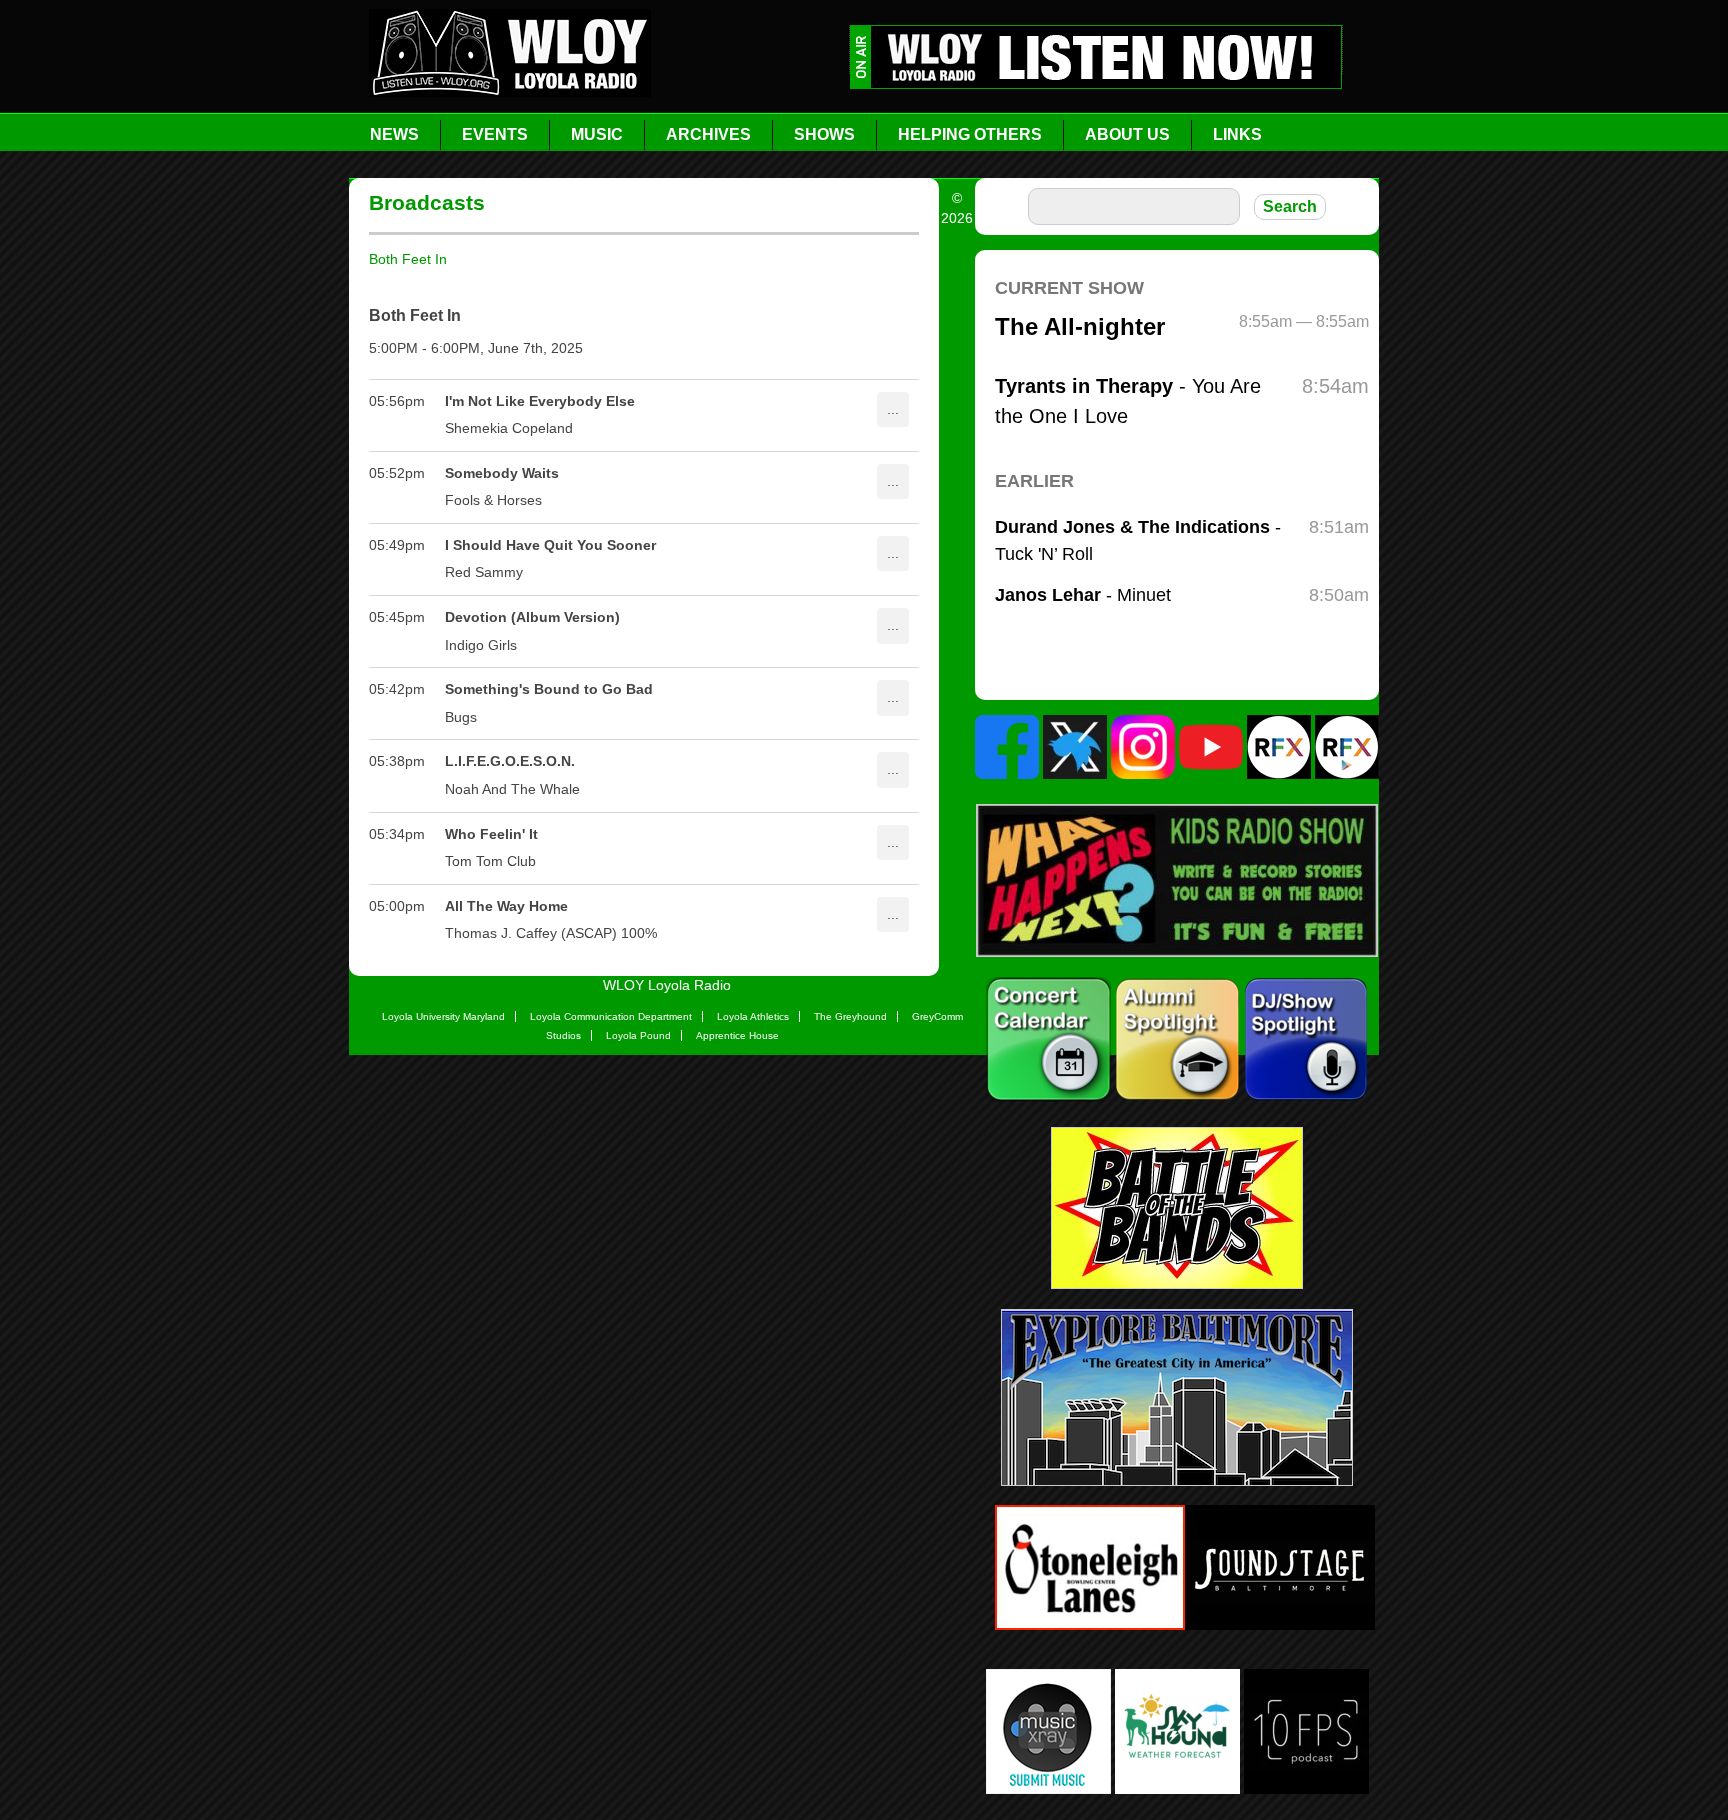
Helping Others (970, 134)
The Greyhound (850, 1016)
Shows (824, 134)
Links (1237, 134)
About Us (1127, 134)
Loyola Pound (638, 1035)
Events (495, 134)
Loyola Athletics (753, 1016)
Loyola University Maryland (443, 1016)
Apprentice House (737, 1035)
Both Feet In (408, 259)
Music (597, 134)
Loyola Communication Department (611, 1016)
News (394, 134)
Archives (708, 134)
